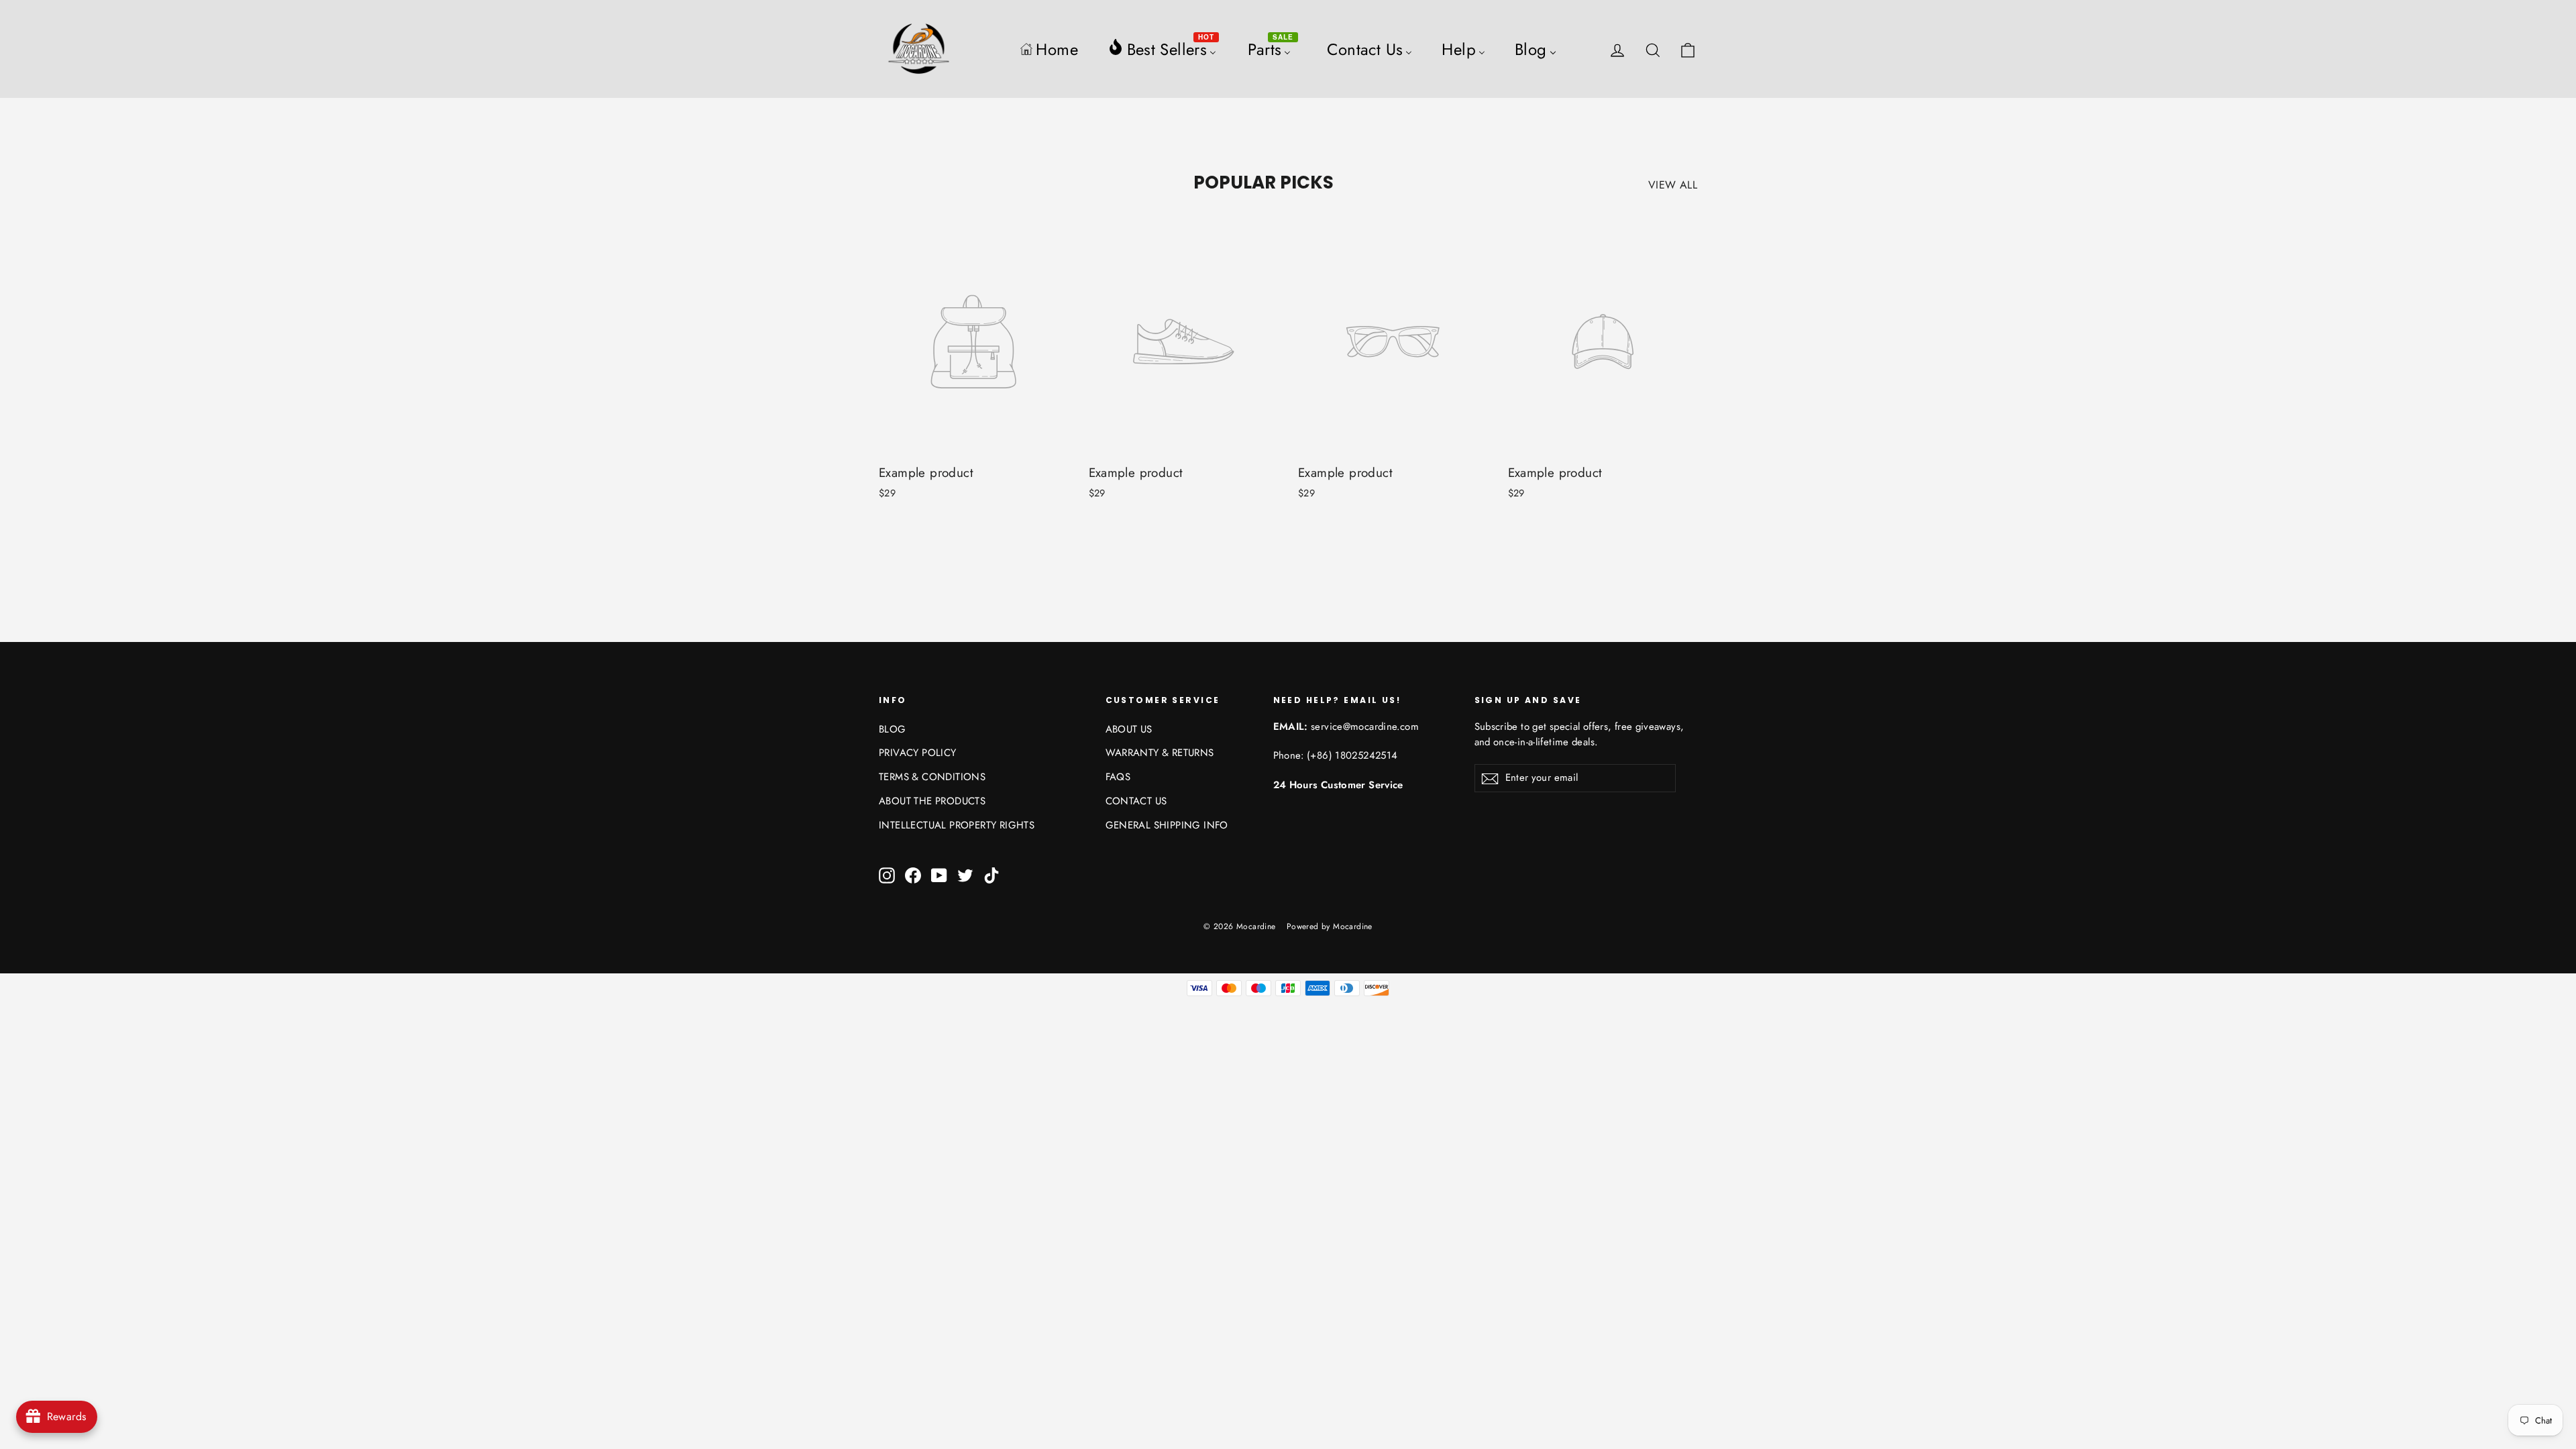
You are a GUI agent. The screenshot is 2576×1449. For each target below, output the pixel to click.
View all (1673, 185)
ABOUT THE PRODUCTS (932, 801)
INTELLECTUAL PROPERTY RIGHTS (957, 825)
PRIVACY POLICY (918, 753)
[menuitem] (1049, 49)
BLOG (893, 729)
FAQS (1118, 777)
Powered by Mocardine (1330, 926)
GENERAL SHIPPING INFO (1167, 825)
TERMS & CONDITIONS (932, 777)
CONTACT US (1136, 801)
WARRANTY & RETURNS (1160, 753)
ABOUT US (1129, 729)
